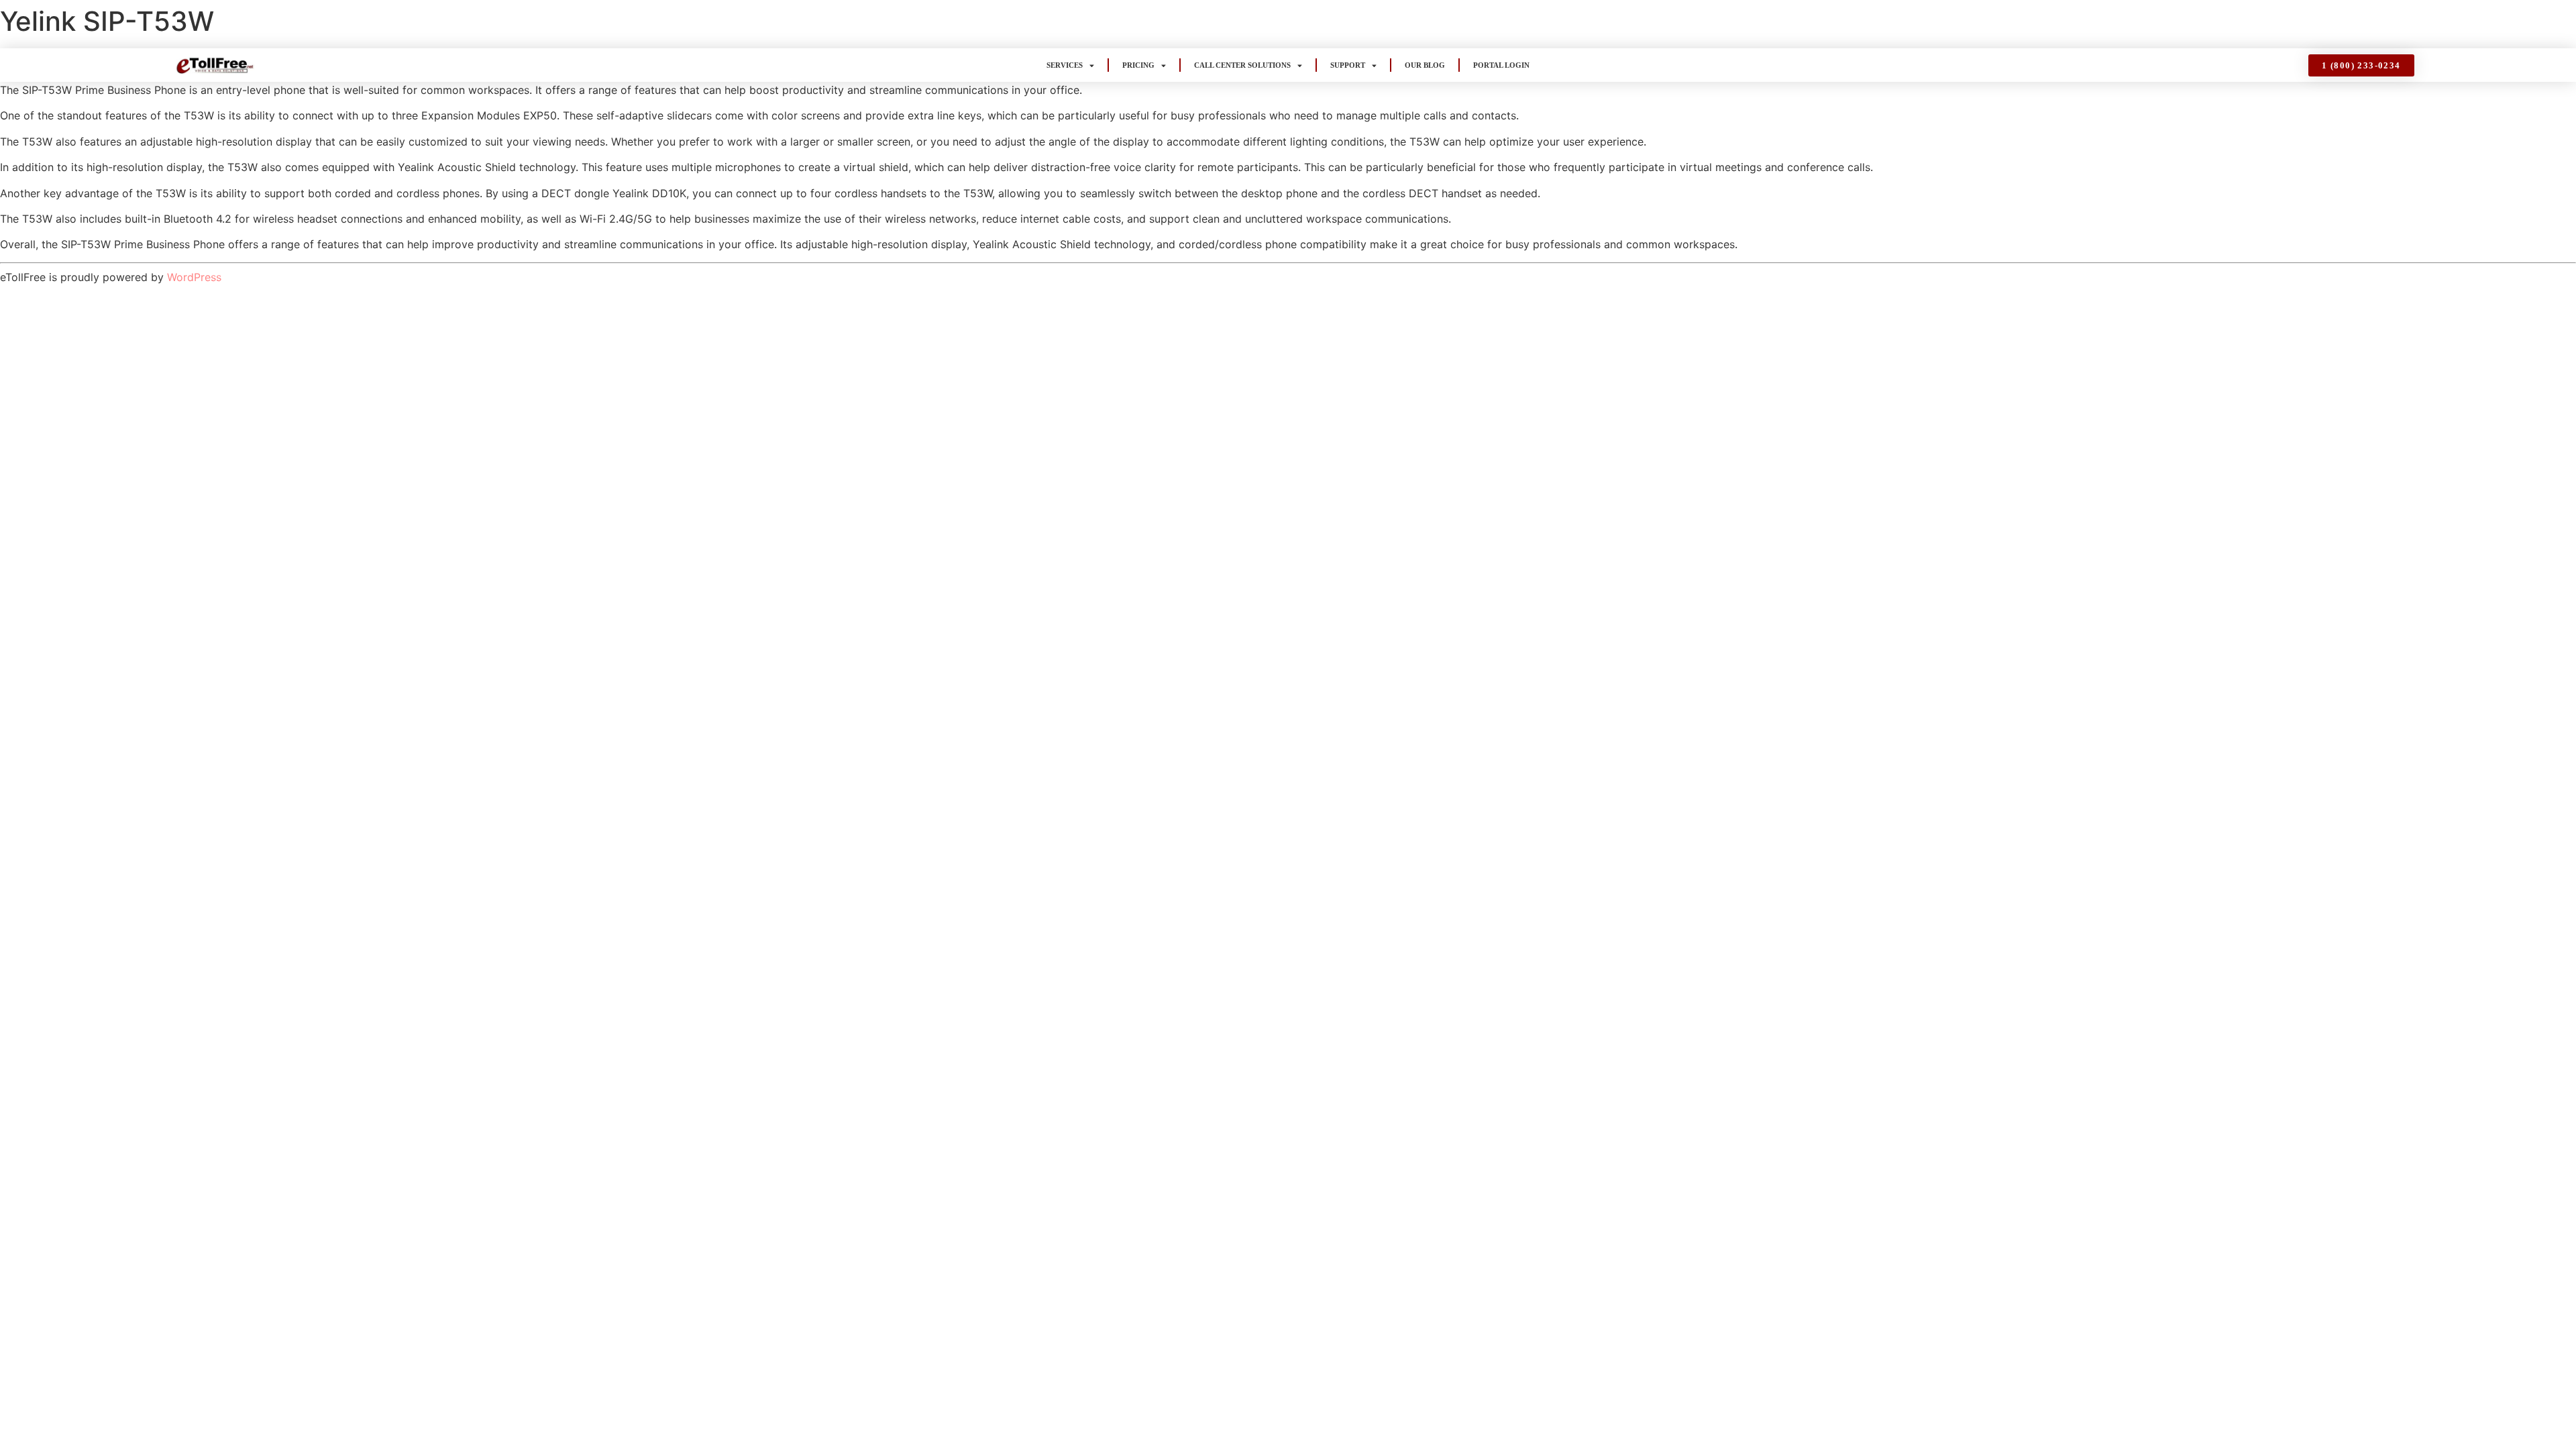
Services (1065, 65)
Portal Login (1501, 65)
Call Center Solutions (1242, 65)
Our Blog (1425, 65)
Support (1348, 65)
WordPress (194, 277)
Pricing (1138, 65)
